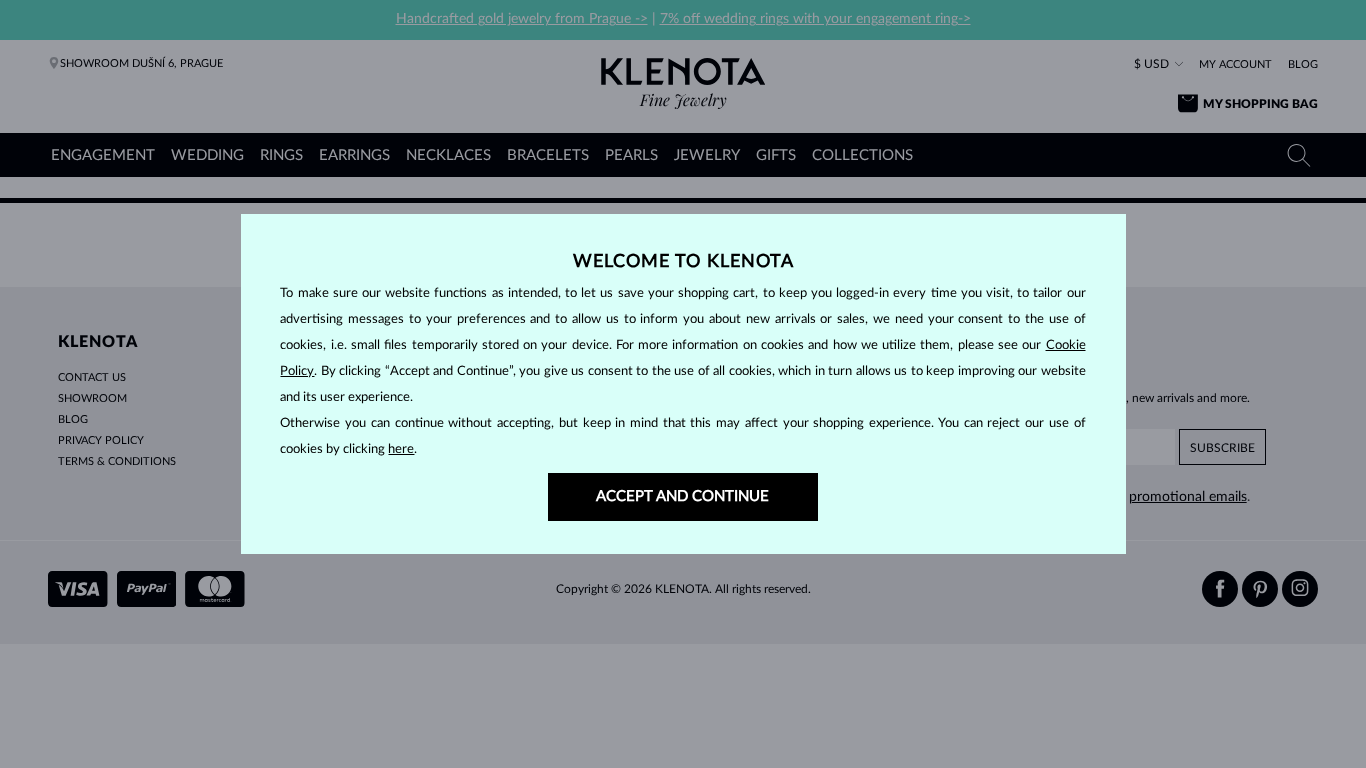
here (401, 449)
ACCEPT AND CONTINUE (682, 496)
